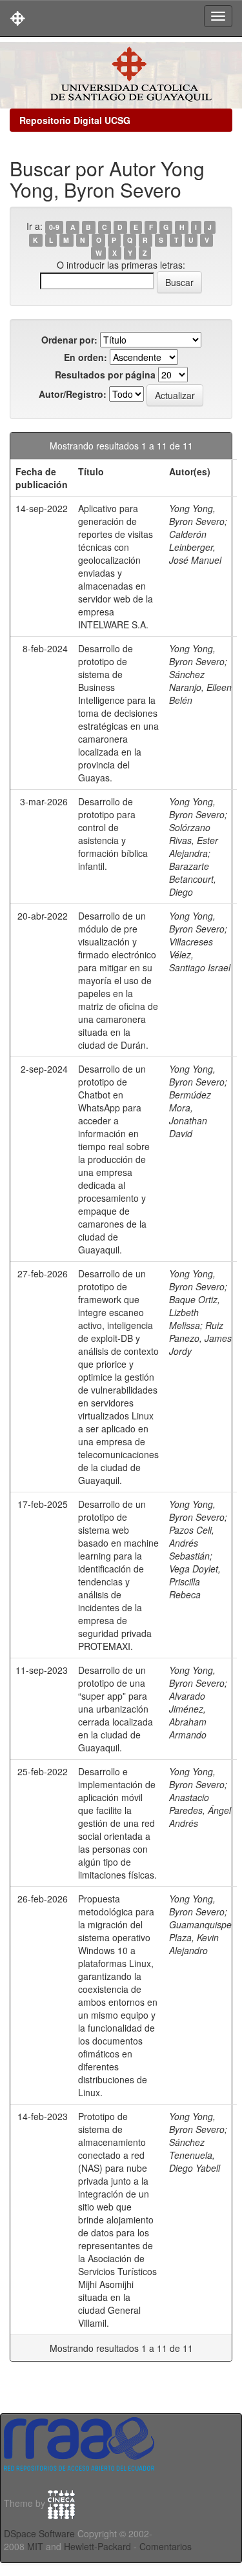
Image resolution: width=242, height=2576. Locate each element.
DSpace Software (39, 2533)
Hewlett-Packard (97, 2546)
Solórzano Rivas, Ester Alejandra (194, 840)
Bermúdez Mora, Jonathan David (190, 1114)
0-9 (54, 227)
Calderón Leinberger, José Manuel (195, 547)
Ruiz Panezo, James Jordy (200, 1338)
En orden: (86, 357)
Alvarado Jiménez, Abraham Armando (188, 1715)
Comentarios (166, 2546)
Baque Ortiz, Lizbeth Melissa (195, 1312)
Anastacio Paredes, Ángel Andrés (200, 1810)
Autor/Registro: (73, 394)
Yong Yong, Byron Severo (197, 515)
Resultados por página (105, 375)
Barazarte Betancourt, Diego (193, 879)
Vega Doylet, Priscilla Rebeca (195, 1582)
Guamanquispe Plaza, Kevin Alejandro (200, 1937)
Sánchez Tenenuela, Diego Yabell (195, 2155)
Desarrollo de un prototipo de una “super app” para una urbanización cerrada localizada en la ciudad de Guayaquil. (116, 1709)
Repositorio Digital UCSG (75, 120)
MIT (35, 2546)
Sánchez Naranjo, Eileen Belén (200, 687)
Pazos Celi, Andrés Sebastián (192, 1543)
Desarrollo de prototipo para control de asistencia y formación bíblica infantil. (113, 834)
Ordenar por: (69, 340)
